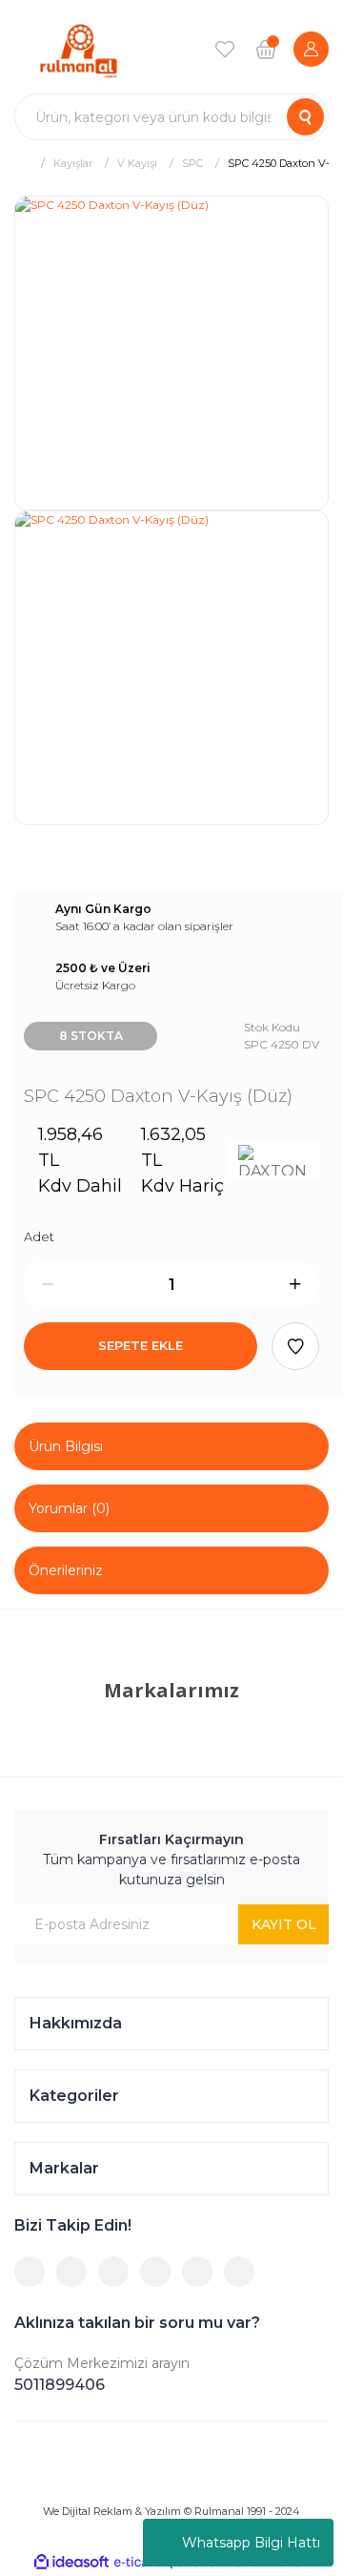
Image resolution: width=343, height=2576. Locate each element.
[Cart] (266, 49)
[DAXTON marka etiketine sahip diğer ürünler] (274, 1160)
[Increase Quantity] (295, 1284)
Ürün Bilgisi (66, 1446)
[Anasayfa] (21, 163)
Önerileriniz (66, 1570)
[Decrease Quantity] (48, 1284)
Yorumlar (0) (69, 1508)
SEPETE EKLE (141, 1345)
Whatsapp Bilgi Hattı (251, 2543)
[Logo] (79, 49)
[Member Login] (311, 49)
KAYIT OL (284, 1924)
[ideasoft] (71, 2562)
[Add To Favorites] (295, 1346)
